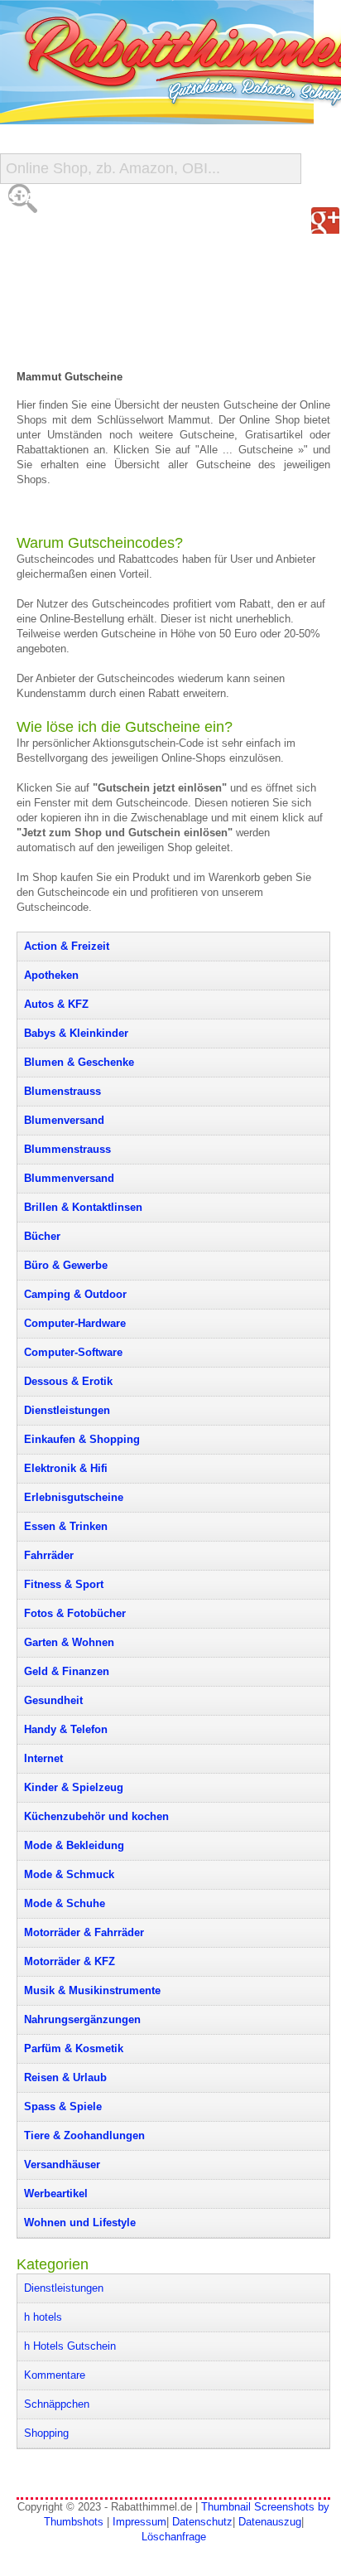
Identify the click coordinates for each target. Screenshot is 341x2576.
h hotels (43, 2317)
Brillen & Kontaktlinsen (83, 1207)
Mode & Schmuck (69, 1874)
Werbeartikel (56, 2193)
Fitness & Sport (64, 1584)
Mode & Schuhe (65, 1903)
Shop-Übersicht (69, 265)
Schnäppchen (57, 2404)
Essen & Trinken (66, 1526)
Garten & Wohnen (69, 1642)
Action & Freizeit (67, 946)
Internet (43, 1758)
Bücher (42, 1236)
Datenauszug (270, 2522)
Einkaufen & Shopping (82, 1439)
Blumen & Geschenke (79, 1062)
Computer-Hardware (75, 1323)
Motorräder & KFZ (70, 1961)
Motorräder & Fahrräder (84, 1932)
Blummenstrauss (67, 1149)
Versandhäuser (62, 2164)
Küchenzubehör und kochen (96, 1816)
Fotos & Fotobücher (75, 1613)
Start (31, 199)
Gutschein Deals (73, 331)
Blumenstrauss (62, 1091)
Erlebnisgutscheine (74, 1497)
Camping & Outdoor (75, 1294)
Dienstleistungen (67, 1410)
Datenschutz (202, 2522)
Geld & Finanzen (67, 1671)
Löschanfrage (174, 2537)
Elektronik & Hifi (66, 1468)
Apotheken (51, 975)
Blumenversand (64, 1120)
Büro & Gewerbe (66, 1265)
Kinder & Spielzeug (74, 1787)
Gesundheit (53, 1700)
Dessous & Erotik (68, 1381)
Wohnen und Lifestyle (80, 2223)
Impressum (139, 2522)
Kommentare (55, 2375)
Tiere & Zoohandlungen (84, 2135)
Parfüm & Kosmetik (74, 2048)
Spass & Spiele (63, 2106)
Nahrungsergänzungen (82, 2019)
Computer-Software (73, 1352)
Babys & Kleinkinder (76, 1033)
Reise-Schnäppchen (84, 298)
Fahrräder (49, 1555)
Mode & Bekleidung (74, 1845)
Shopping (46, 2433)
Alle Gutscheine (72, 232)
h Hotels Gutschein (70, 2346)
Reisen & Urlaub (65, 2077)
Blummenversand (69, 1178)
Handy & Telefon (66, 1729)
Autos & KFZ (56, 1004)
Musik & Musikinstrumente (92, 1990)
